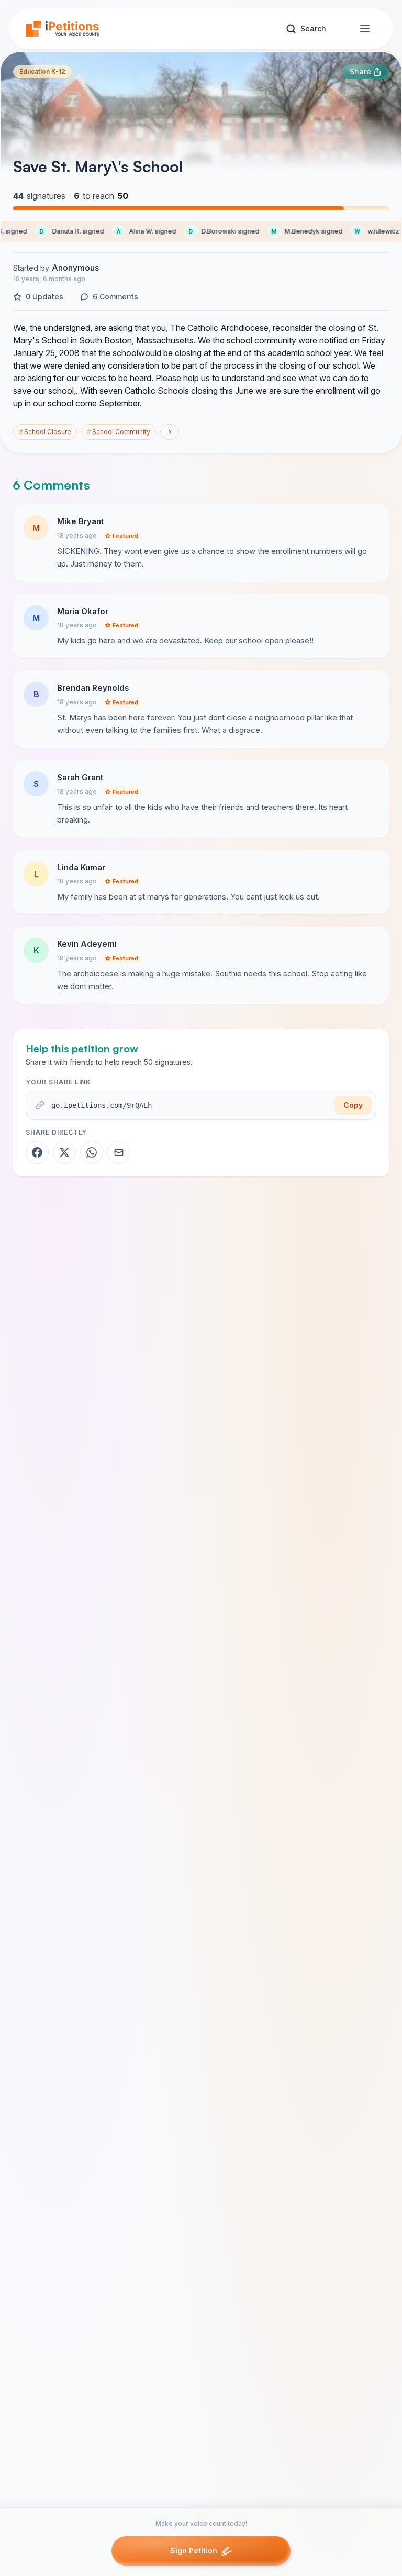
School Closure (45, 432)
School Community (119, 432)
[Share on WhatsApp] (92, 1152)
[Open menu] (365, 29)
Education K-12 (42, 71)
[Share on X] (64, 1152)
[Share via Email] (119, 1152)
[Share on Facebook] (37, 1152)
